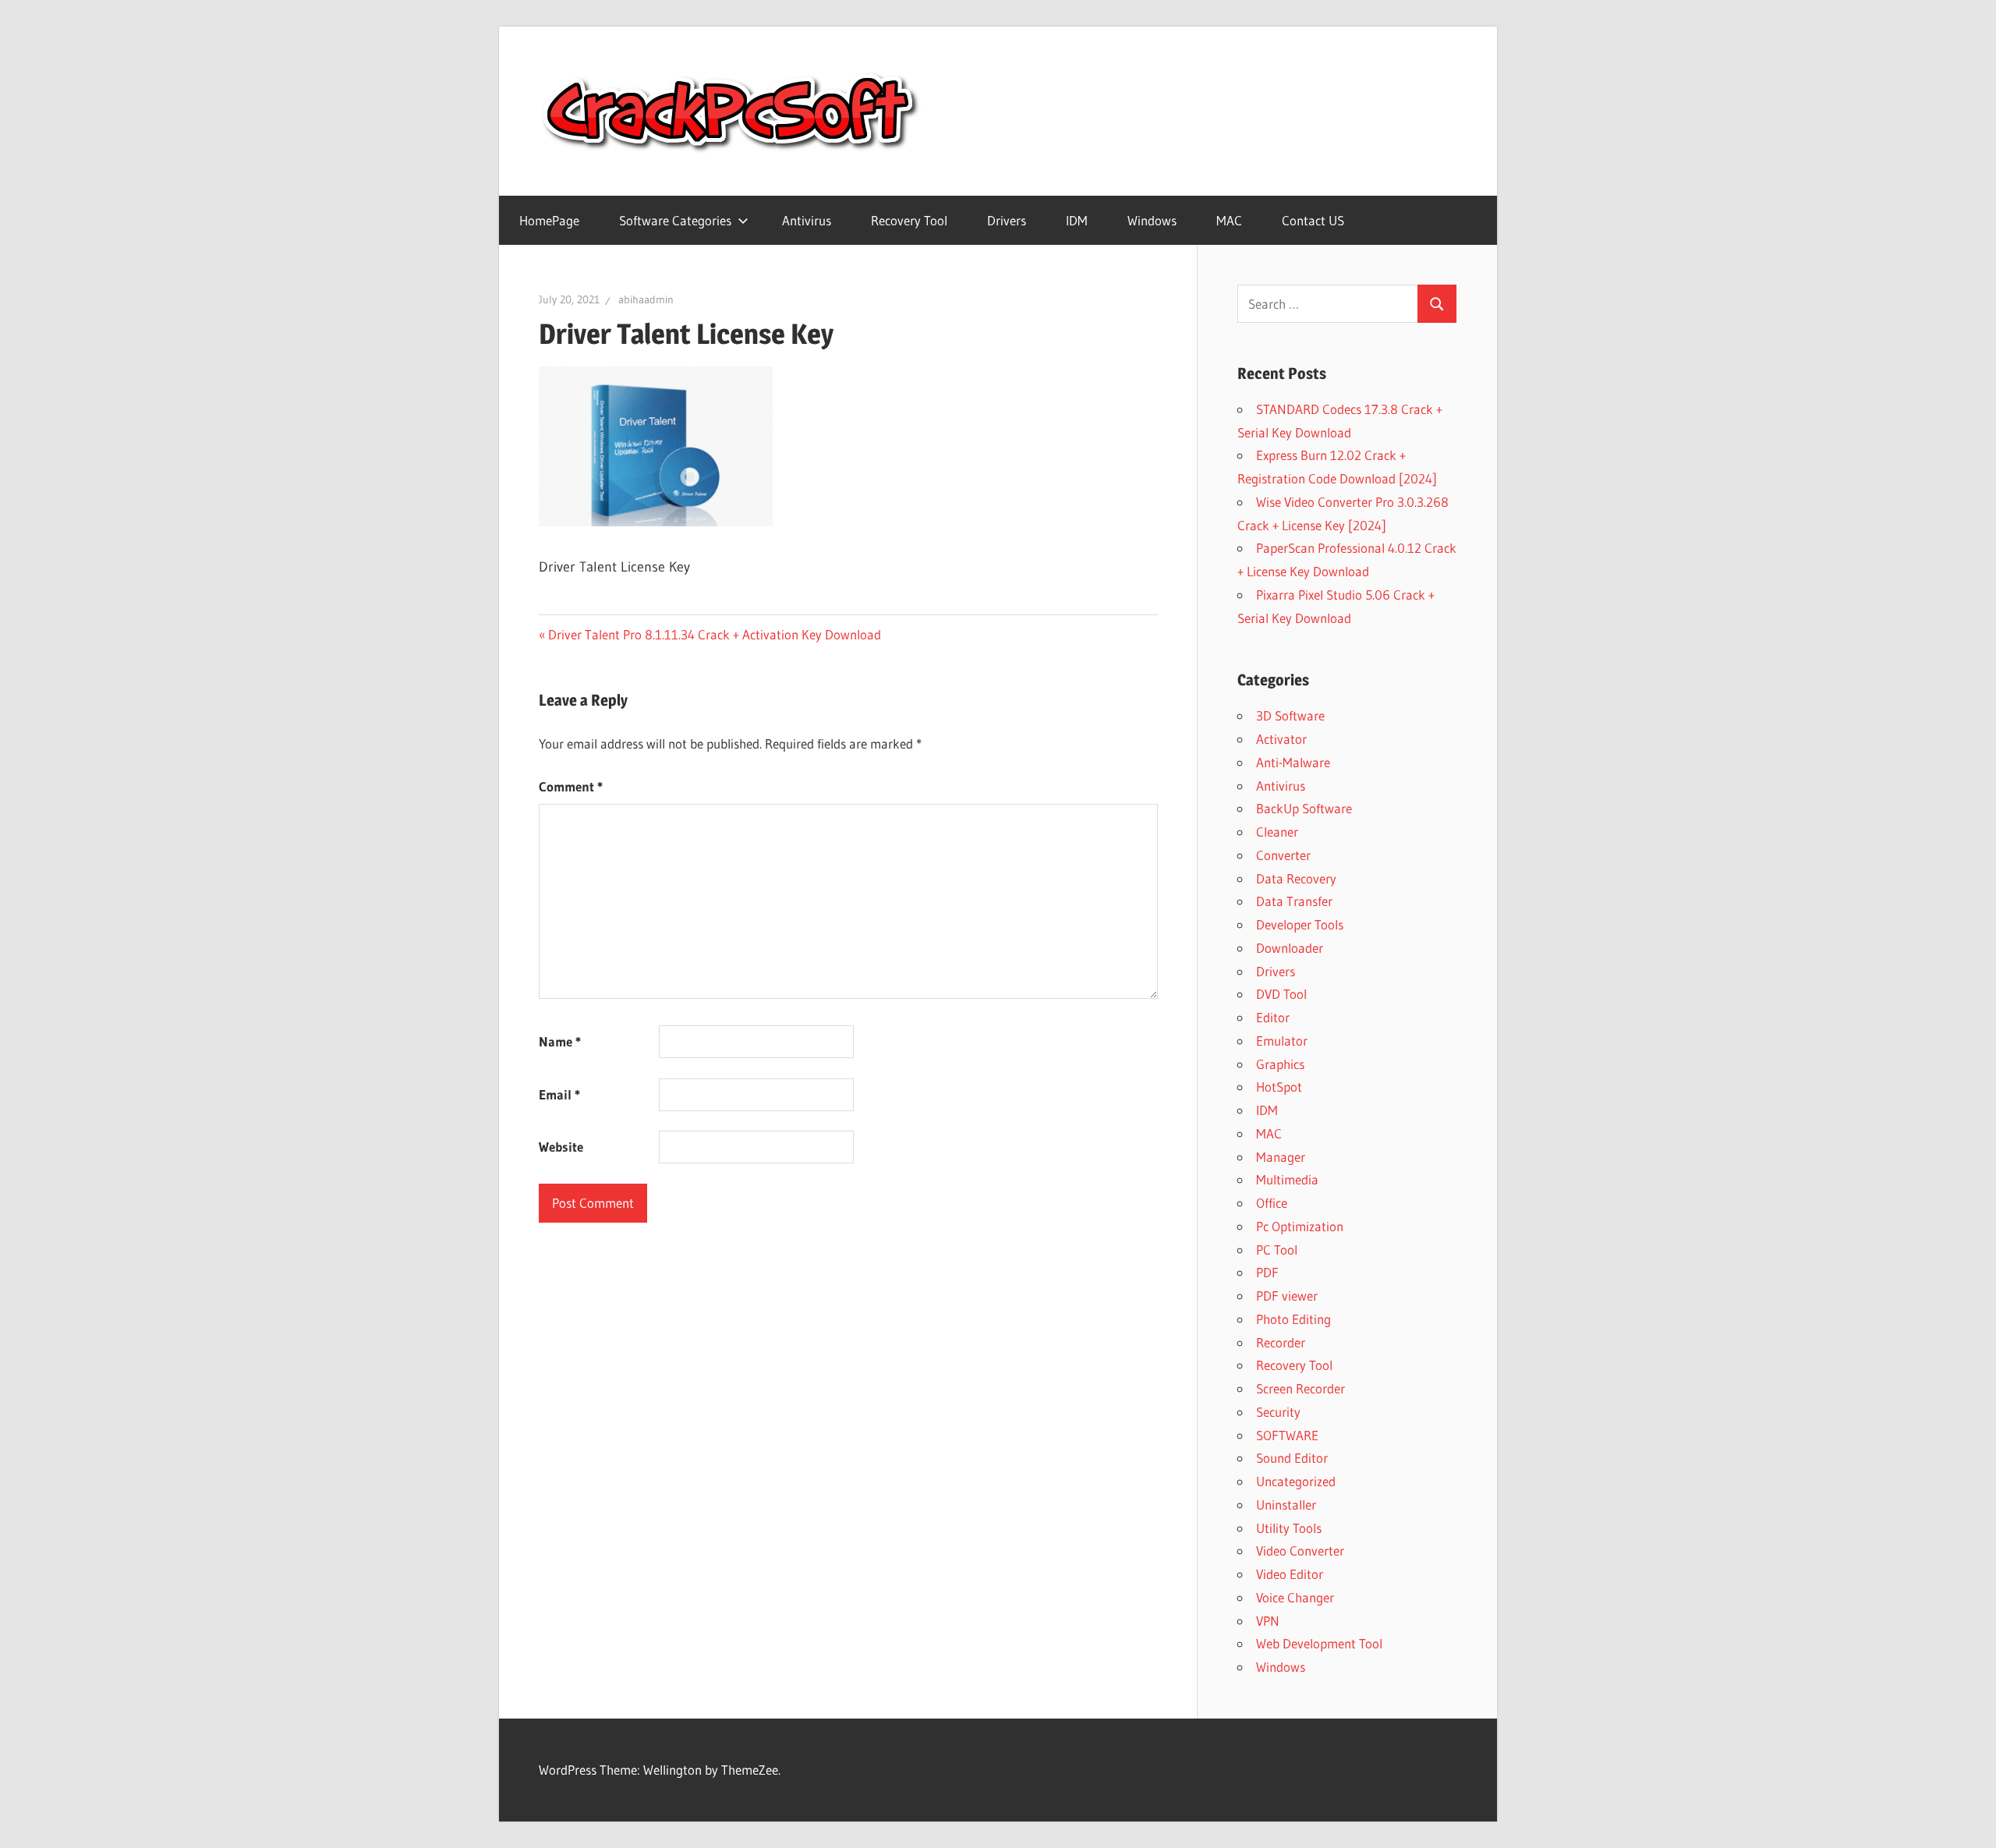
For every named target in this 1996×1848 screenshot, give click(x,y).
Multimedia (1287, 1179)
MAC (1229, 220)
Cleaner (1277, 832)
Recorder (1281, 1342)
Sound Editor (1292, 1458)
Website (561, 1147)
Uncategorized (1296, 1481)
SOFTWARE (1287, 1435)
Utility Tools (1289, 1528)
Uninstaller (1286, 1505)
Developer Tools (1300, 924)
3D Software (1290, 715)
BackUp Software (1304, 808)
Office (1272, 1203)
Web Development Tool (1319, 1643)
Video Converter (1300, 1551)
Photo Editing (1294, 1319)
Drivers (1007, 220)
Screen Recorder (1301, 1388)
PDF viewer (1287, 1296)
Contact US (1313, 220)
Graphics (1280, 1064)
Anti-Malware (1293, 762)
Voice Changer (1295, 1597)
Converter (1283, 855)
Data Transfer (1294, 901)
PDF (1267, 1272)
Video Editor (1290, 1574)
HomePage (549, 220)
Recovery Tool (909, 220)
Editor (1273, 1017)
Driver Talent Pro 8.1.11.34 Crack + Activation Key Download (714, 634)
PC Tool (1277, 1250)
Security (1278, 1412)
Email (559, 1094)
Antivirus (807, 220)
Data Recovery (1296, 878)
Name (560, 1041)
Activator (1281, 739)
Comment (571, 786)
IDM (1077, 220)
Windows (1152, 220)
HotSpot (1279, 1087)
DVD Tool (1281, 994)
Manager (1281, 1157)
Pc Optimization (1300, 1226)
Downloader (1290, 948)
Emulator (1282, 1041)
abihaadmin (646, 299)
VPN (1268, 1621)
